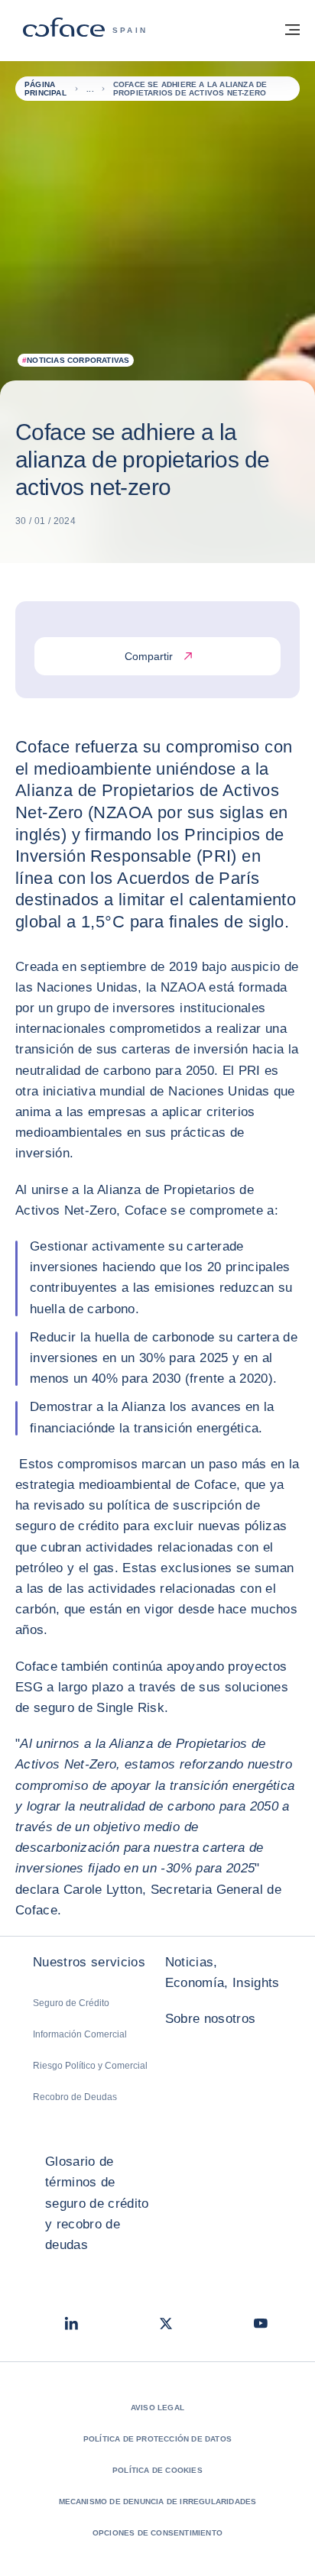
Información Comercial (80, 2034)
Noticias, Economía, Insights (222, 1972)
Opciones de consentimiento (157, 2533)
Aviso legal (157, 2408)
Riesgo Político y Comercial (90, 2066)
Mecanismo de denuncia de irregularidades (158, 2502)
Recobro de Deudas (75, 2097)
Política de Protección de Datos (157, 2439)
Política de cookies (157, 2470)
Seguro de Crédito (71, 2003)
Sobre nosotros (211, 2019)
